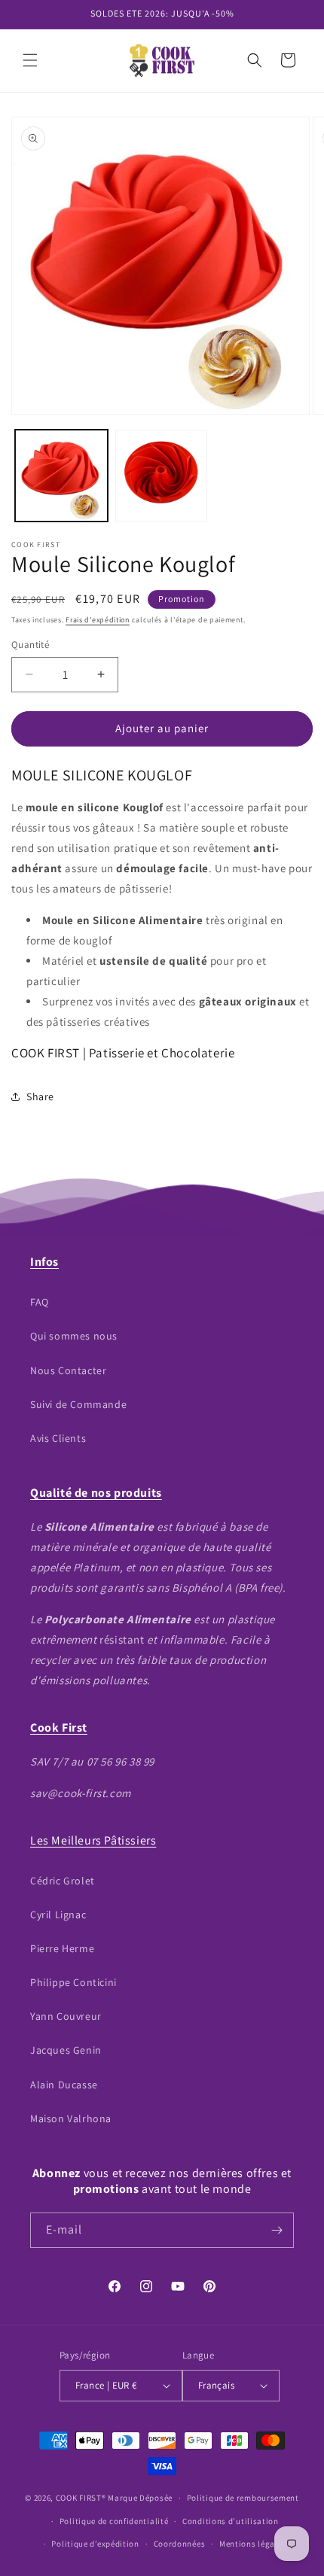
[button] (30, 60)
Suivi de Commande (78, 1404)
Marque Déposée (140, 2498)
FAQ (40, 1302)
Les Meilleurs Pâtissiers (93, 1840)
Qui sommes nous (74, 1336)
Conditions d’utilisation (231, 2521)
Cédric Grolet (63, 1881)
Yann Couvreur (66, 2016)
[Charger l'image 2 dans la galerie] (162, 476)
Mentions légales (253, 2544)
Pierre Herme (62, 1948)
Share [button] (40, 1096)
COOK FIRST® (81, 2498)
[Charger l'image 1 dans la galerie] (61, 476)
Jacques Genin (66, 2050)
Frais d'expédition (98, 620)
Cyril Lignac (58, 1915)
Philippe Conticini (73, 1982)
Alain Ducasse (64, 2085)
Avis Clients (58, 1438)
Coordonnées (180, 2544)
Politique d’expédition (95, 2544)
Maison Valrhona (71, 2118)
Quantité (30, 645)
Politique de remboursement (243, 2498)
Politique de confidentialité (114, 2521)
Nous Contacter (68, 1370)
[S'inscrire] (277, 2230)
